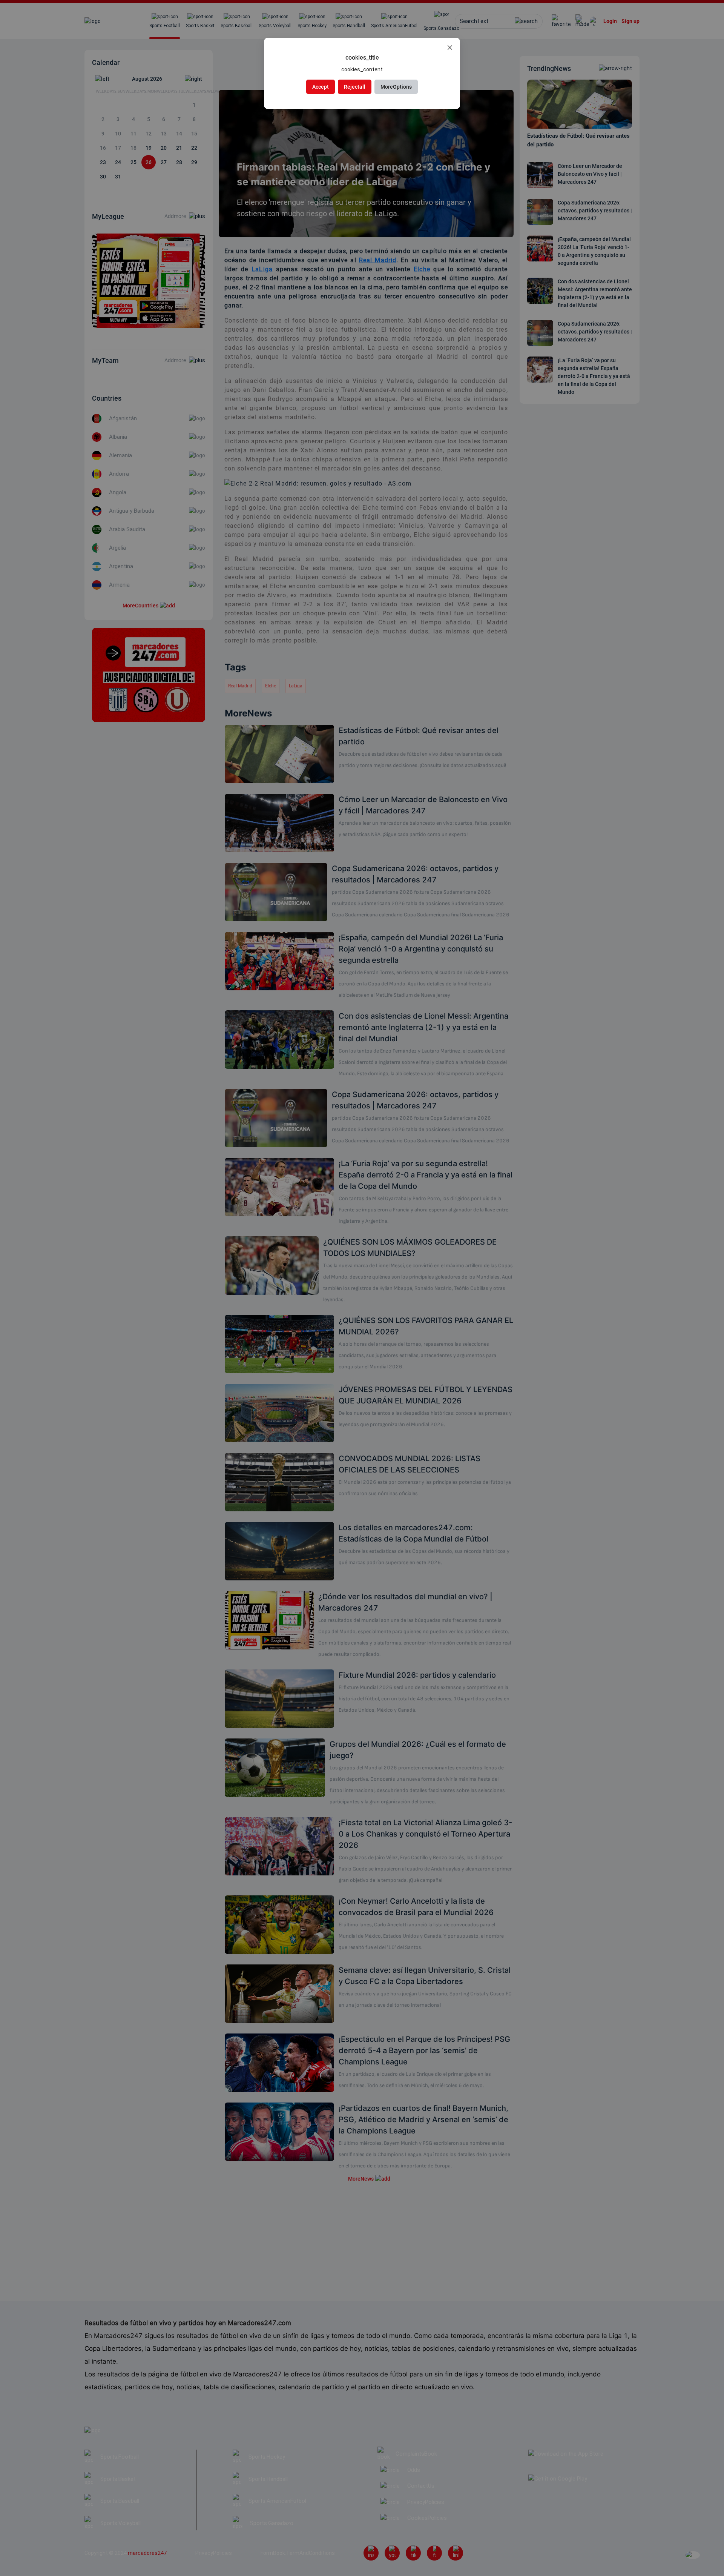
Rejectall (355, 87)
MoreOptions (396, 87)
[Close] (450, 48)
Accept (321, 87)
